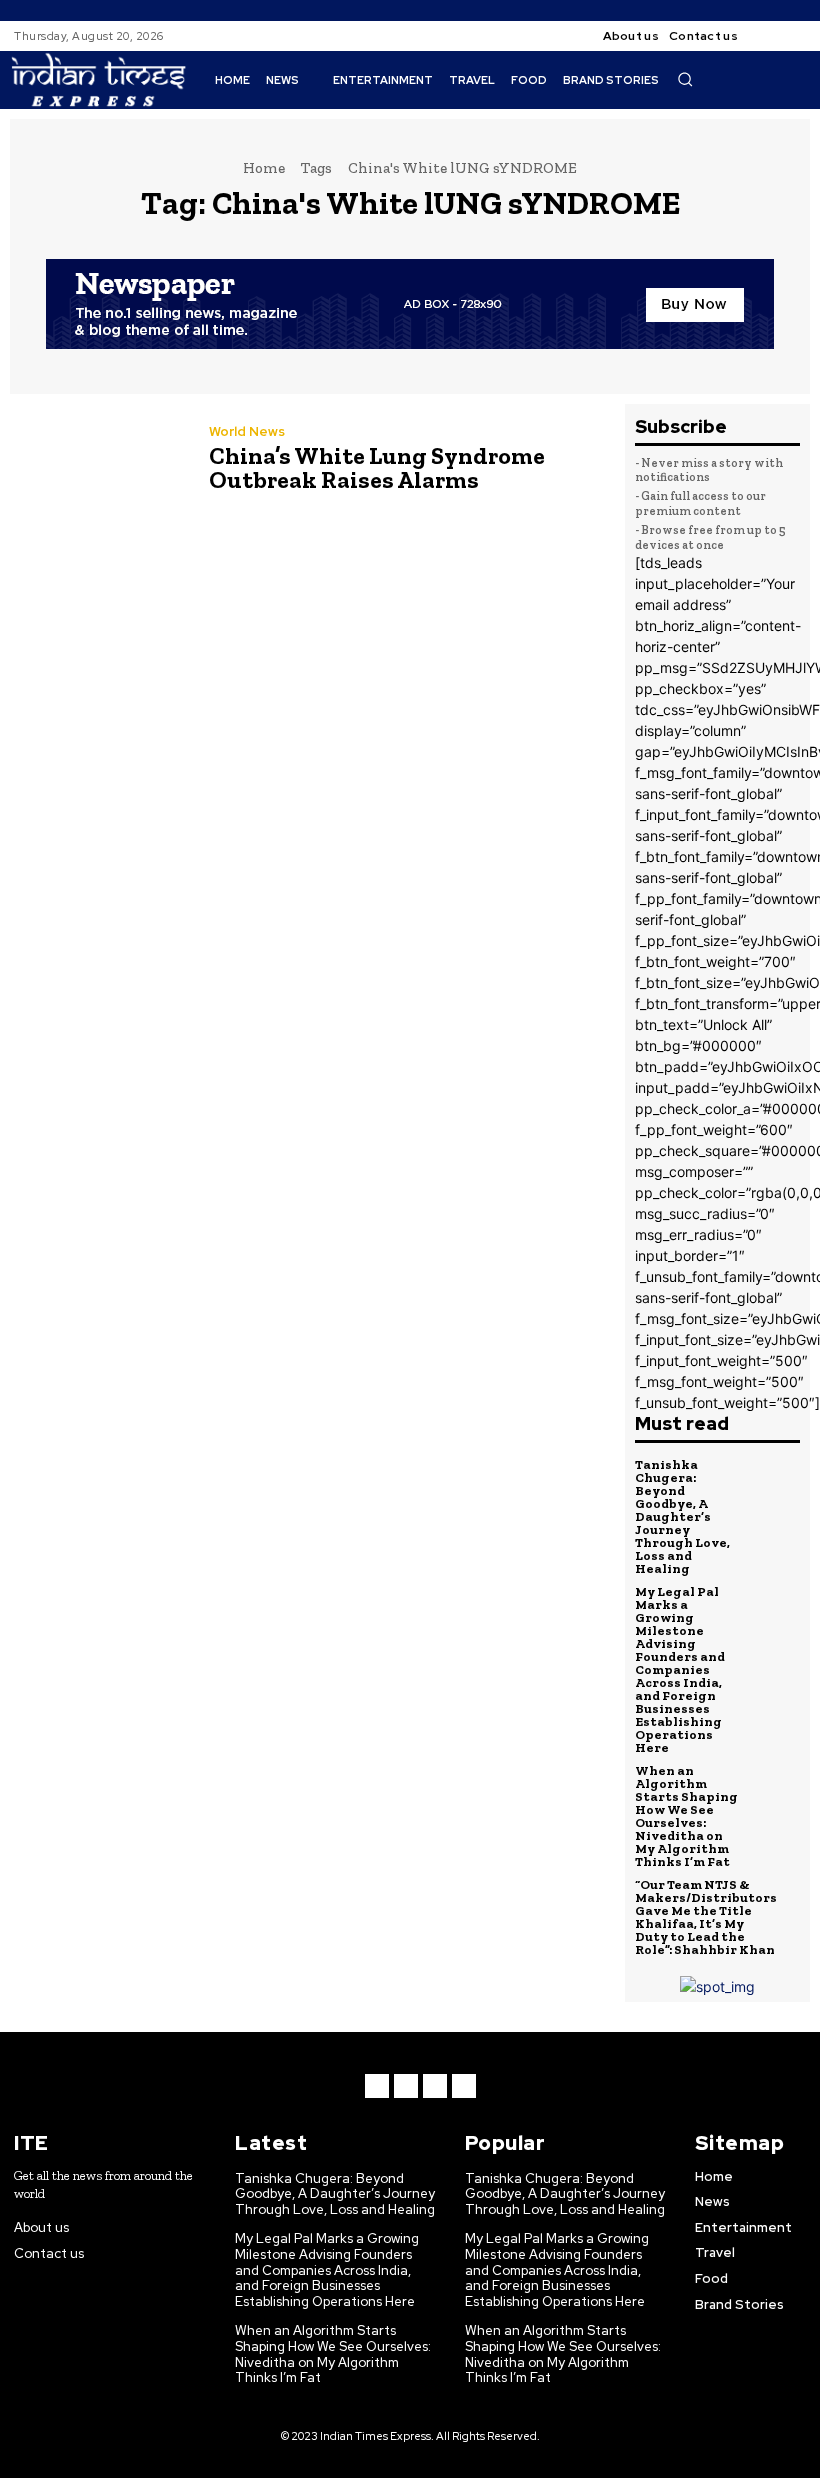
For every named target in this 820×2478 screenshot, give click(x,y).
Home (264, 168)
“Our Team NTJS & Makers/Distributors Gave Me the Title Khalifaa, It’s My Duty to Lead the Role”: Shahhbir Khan (706, 1917)
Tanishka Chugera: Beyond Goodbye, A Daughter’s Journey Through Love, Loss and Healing (682, 1516)
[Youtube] (464, 2086)
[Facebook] (770, 36)
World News (247, 431)
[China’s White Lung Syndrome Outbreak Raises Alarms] (99, 461)
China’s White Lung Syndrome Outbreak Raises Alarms (377, 467)
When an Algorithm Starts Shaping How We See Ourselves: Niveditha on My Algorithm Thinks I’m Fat (686, 1816)
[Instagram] (794, 36)
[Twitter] (435, 2086)
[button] (685, 79)
